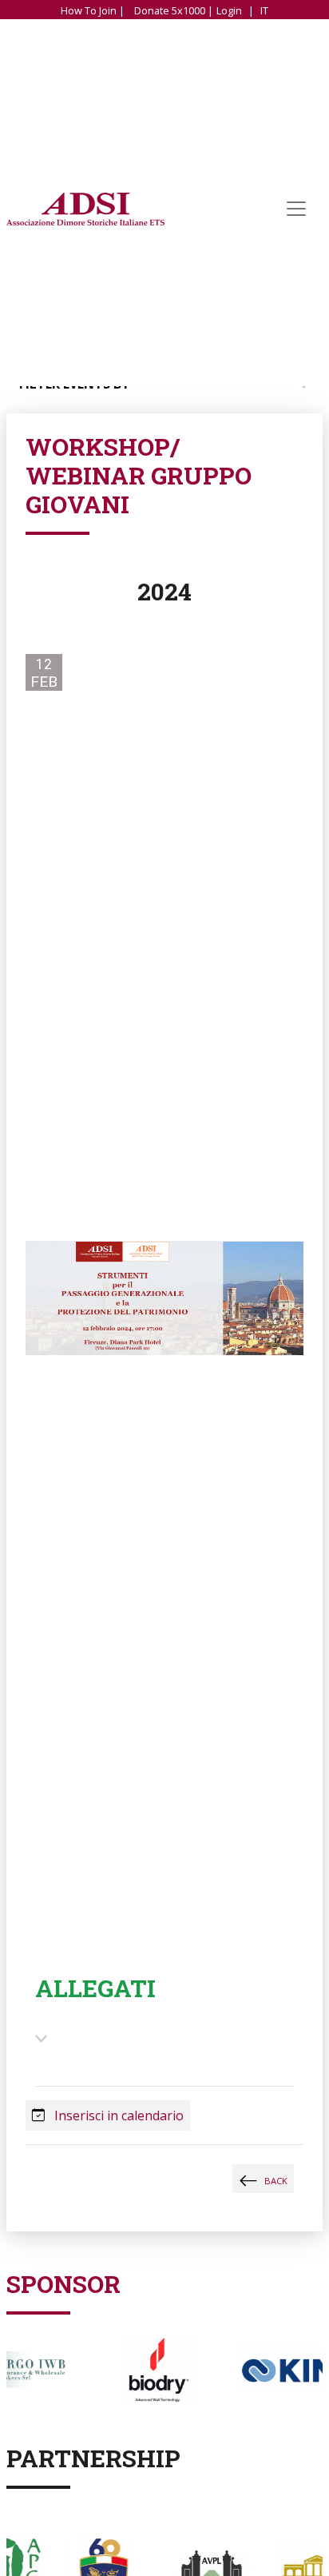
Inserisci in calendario (117, 2115)
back (276, 2181)
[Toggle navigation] (296, 209)
